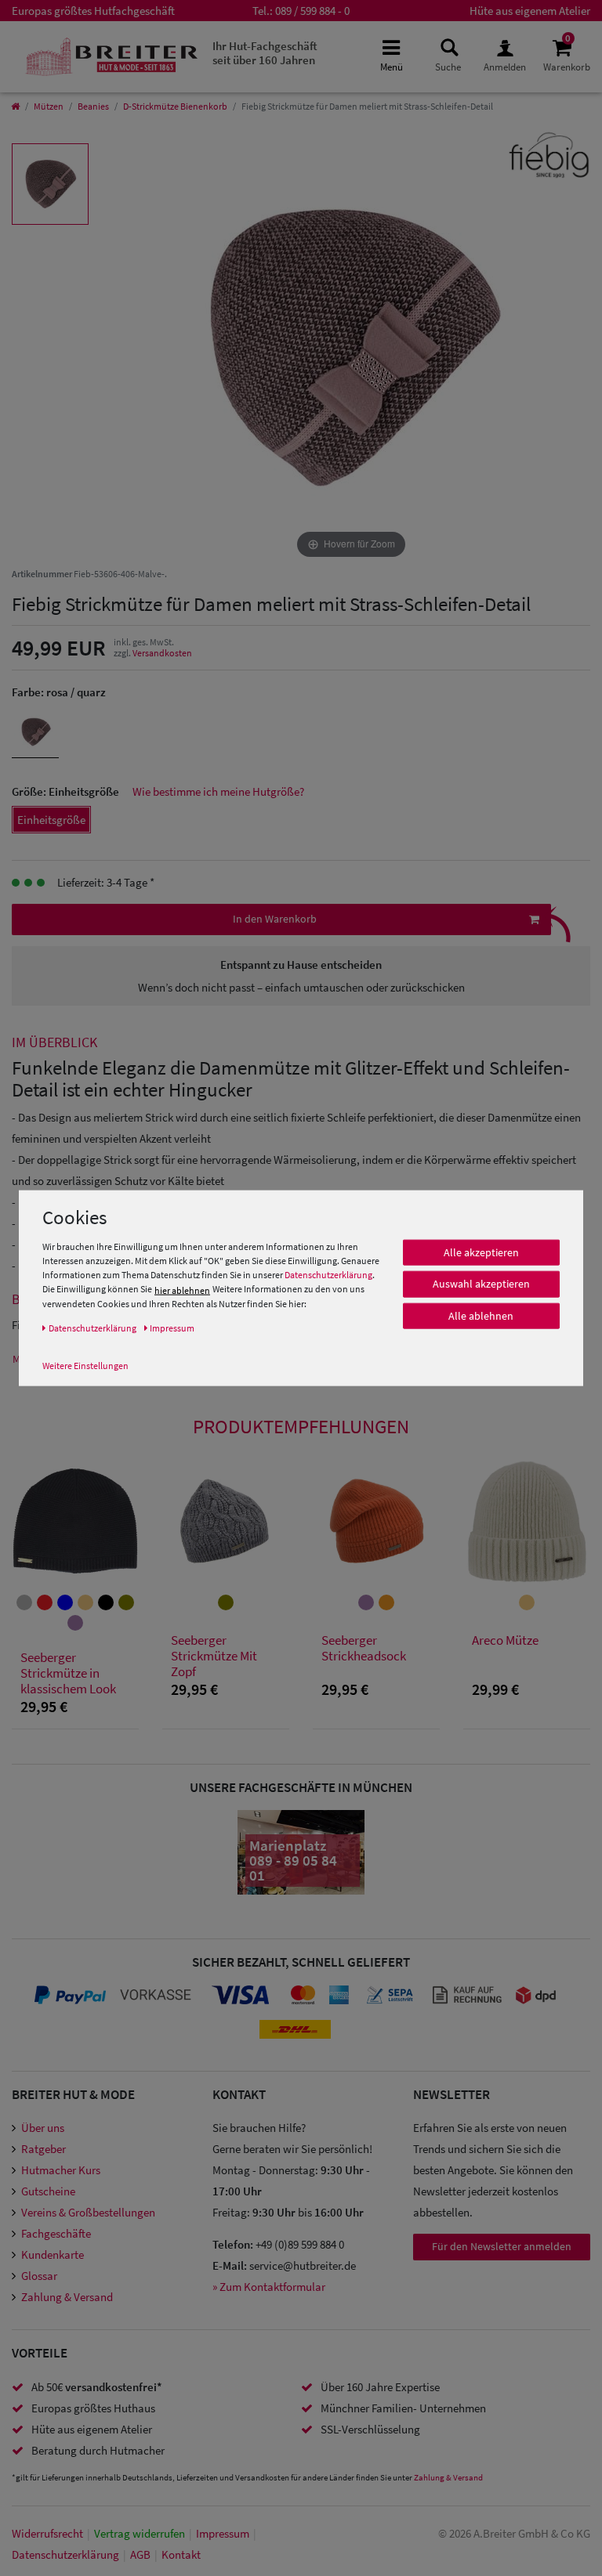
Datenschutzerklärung (328, 1275)
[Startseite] (15, 106)
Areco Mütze (505, 1640)
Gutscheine (48, 2191)
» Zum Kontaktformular (269, 2287)
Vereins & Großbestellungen (88, 2212)
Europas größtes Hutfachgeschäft (93, 11)
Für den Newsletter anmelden (502, 2246)
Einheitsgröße (51, 820)
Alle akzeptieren (481, 1252)
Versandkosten (162, 653)
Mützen (49, 106)
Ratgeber (44, 2149)
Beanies (93, 106)
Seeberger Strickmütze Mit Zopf (214, 1656)
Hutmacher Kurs (61, 2170)
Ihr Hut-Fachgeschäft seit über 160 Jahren (265, 53)
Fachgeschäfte (56, 2233)
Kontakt (181, 2554)
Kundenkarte (53, 2254)
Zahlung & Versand (67, 2297)
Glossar (39, 2276)
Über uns (43, 2128)
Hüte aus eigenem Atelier (530, 11)
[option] (50, 184)
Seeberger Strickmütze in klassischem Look (68, 1673)
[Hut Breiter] (112, 57)
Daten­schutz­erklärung (65, 2554)
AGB (140, 2554)
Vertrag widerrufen (140, 2533)
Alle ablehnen (481, 1316)
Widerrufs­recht (47, 2533)
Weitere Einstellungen (85, 1365)
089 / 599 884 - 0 (312, 11)
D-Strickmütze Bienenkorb (175, 106)
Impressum (223, 2533)
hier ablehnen (182, 1290)
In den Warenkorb (275, 919)
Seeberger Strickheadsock (364, 1648)
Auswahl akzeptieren (481, 1284)
